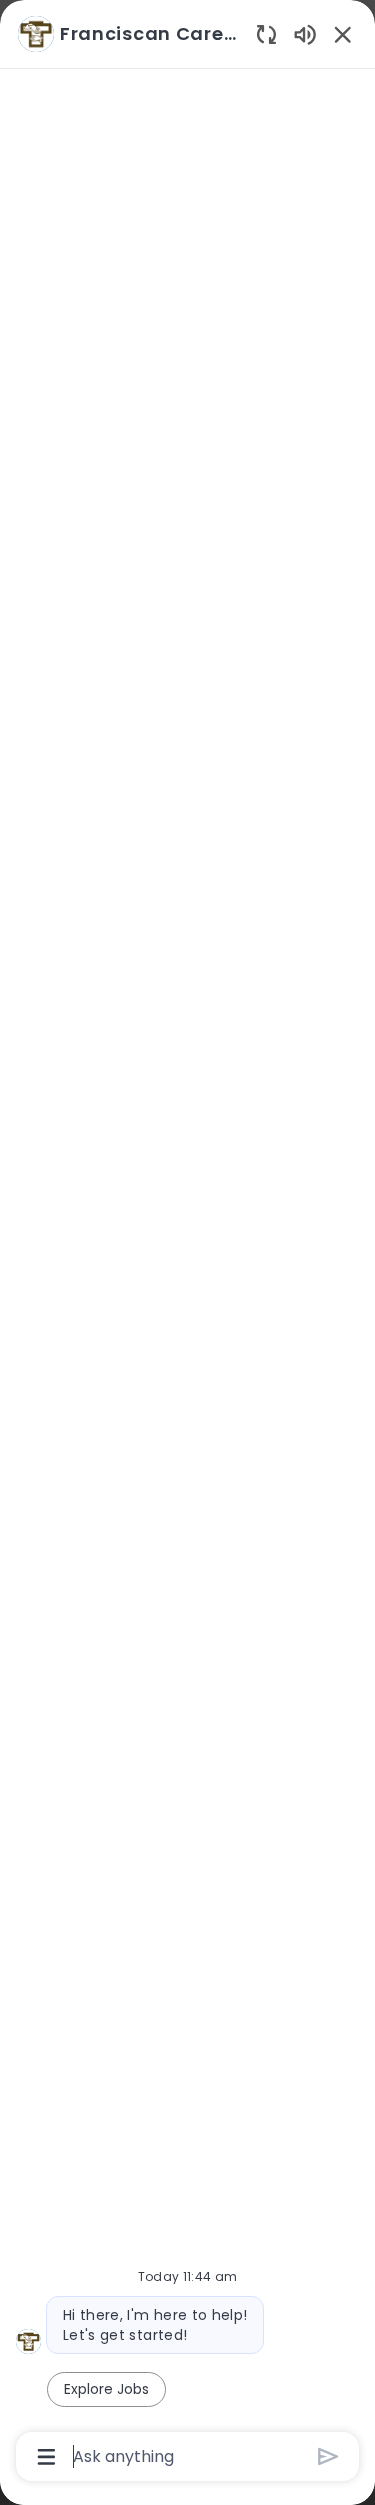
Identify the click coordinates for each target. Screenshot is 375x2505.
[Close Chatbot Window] (343, 34)
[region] (187, 1243)
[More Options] (46, 2457)
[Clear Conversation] (266, 33)
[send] (328, 2456)
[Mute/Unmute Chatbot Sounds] (305, 33)
